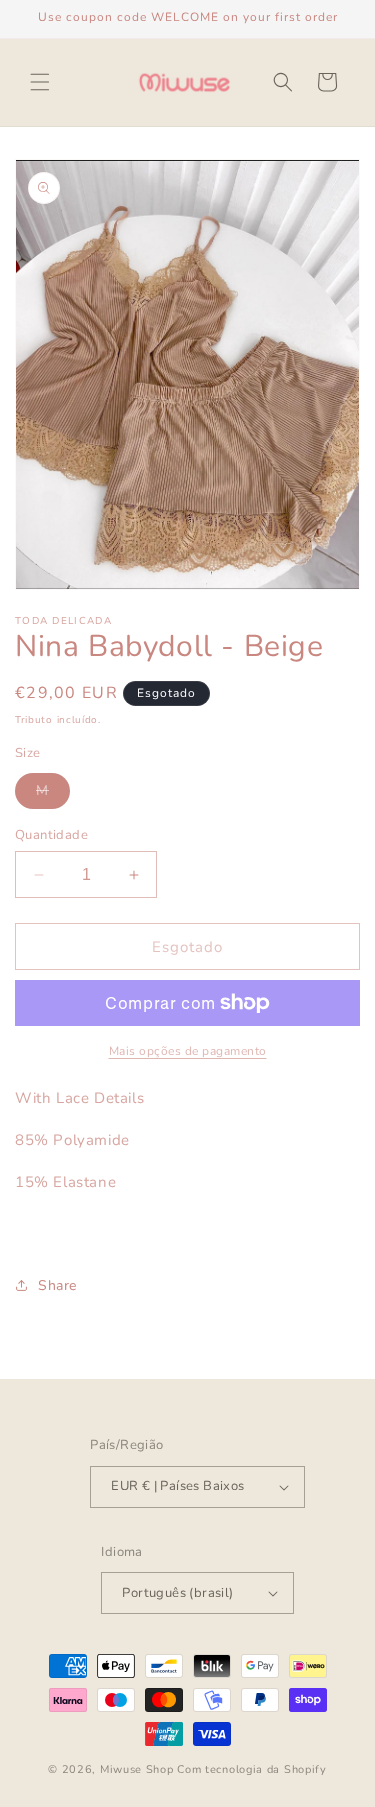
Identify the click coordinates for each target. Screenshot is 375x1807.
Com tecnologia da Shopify (252, 1769)
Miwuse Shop (137, 1769)
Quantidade (51, 835)
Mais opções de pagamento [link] (188, 1051)
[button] (40, 82)
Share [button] (57, 1285)
